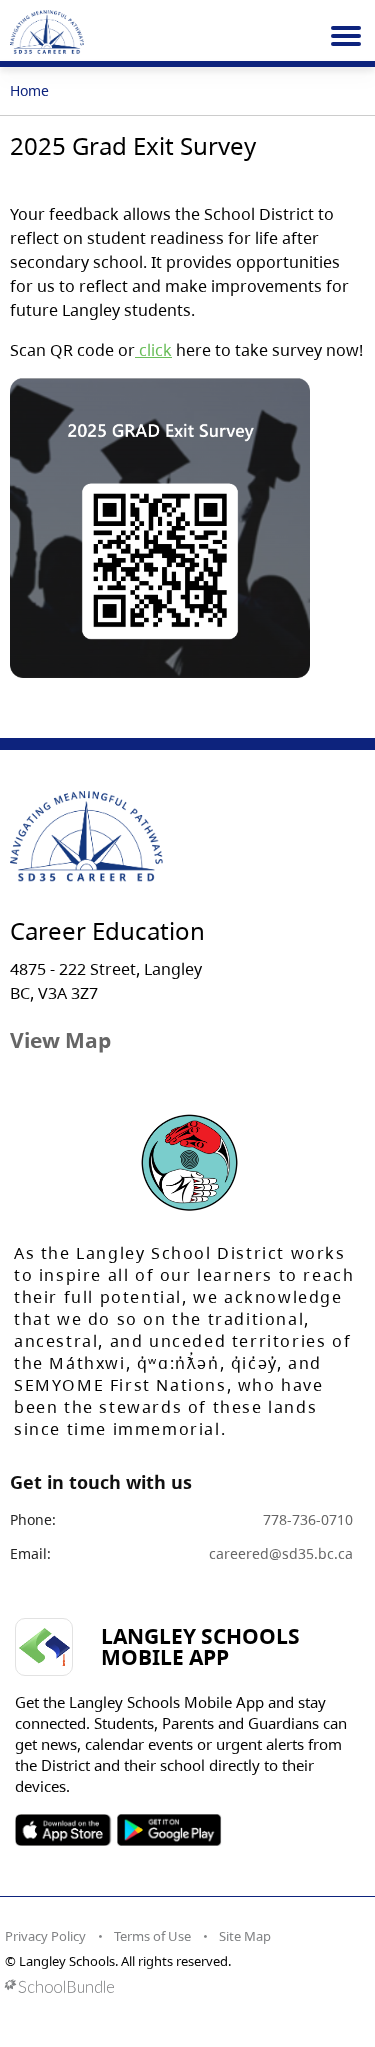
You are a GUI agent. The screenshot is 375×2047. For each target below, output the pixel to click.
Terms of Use (152, 1936)
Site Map (245, 1936)
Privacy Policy (45, 1936)
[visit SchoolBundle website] (182, 1986)
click (153, 350)
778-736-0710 (308, 1519)
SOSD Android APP (168, 1830)
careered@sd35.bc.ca (281, 1553)
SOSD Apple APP (63, 1830)
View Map (60, 1040)
